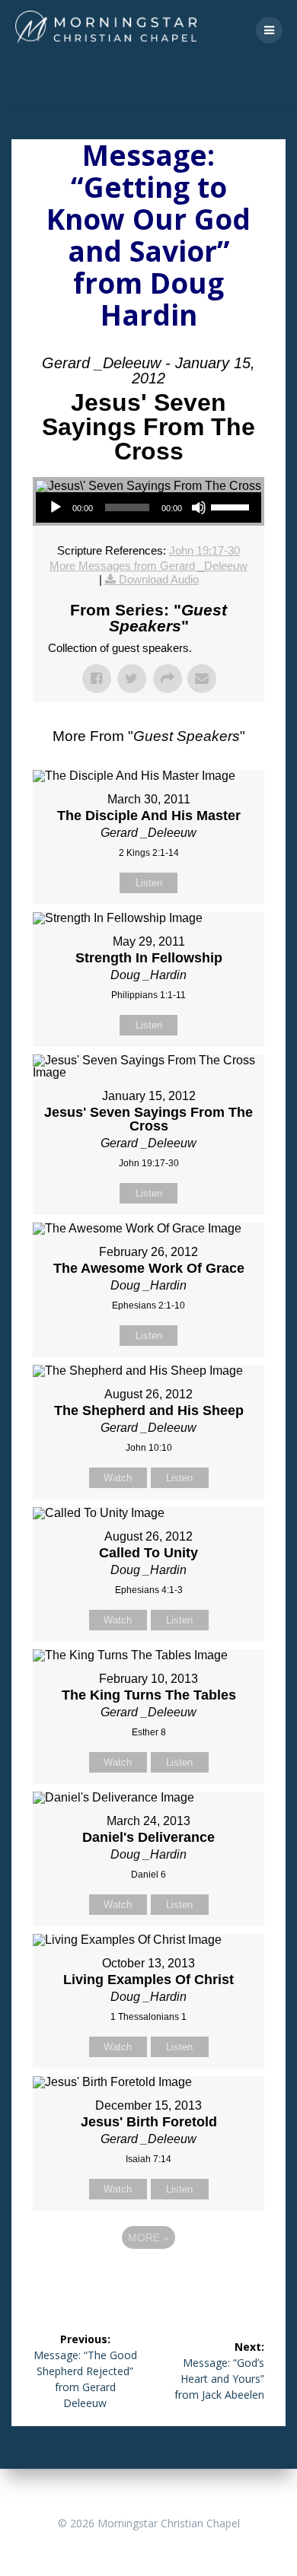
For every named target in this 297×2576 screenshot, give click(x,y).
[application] (148, 507)
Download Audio (159, 579)
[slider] (232, 506)
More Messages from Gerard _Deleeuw (148, 566)
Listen (149, 883)
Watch (118, 1478)
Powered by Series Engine (148, 2279)
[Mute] (199, 507)
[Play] (56, 507)
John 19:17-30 (204, 550)
